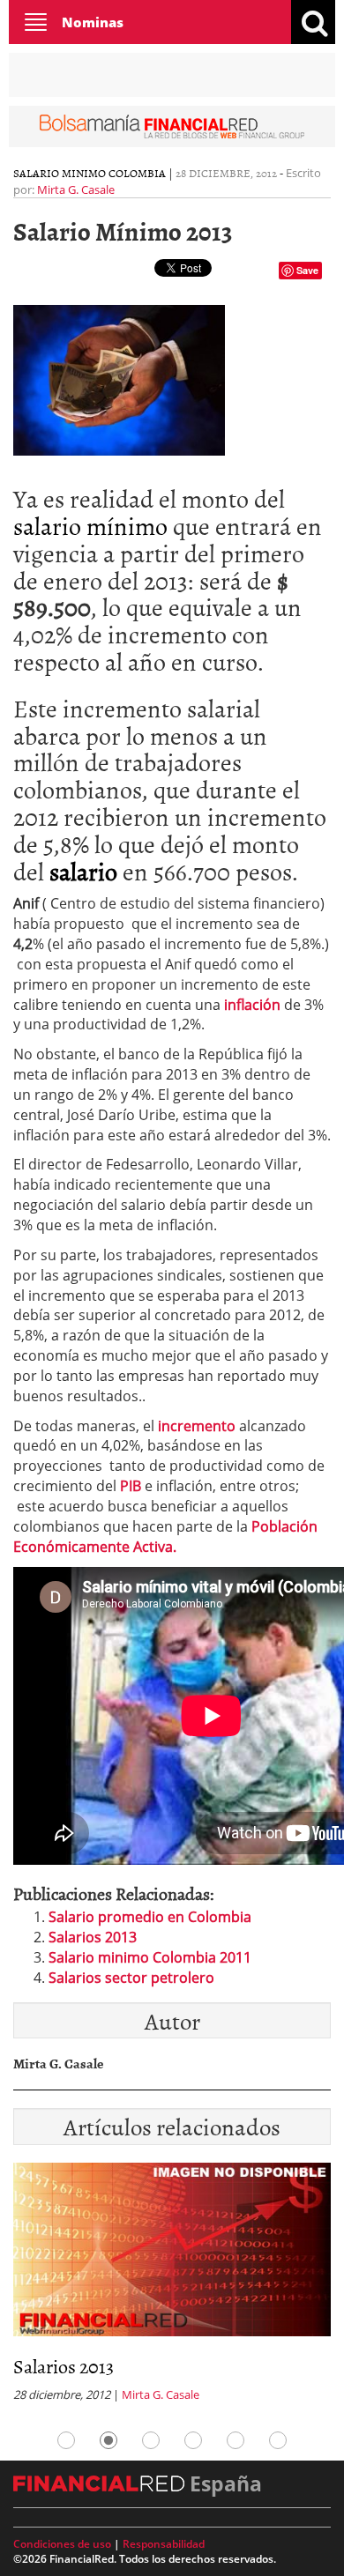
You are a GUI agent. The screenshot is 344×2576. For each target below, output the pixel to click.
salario (83, 871)
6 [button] (278, 2440)
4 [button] (193, 2440)
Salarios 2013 (93, 1937)
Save (307, 270)
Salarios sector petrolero (131, 1978)
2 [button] (108, 2440)
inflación (252, 1005)
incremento (195, 1426)
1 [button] (66, 2440)
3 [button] (151, 2440)
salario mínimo (90, 525)
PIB (131, 1486)
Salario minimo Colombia (90, 173)
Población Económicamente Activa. (165, 1537)
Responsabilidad (164, 2544)
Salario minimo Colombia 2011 (150, 1957)
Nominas (93, 22)
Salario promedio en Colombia (150, 1917)
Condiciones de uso (62, 2544)
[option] (172, 2288)
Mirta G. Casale (76, 189)
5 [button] (236, 2440)
